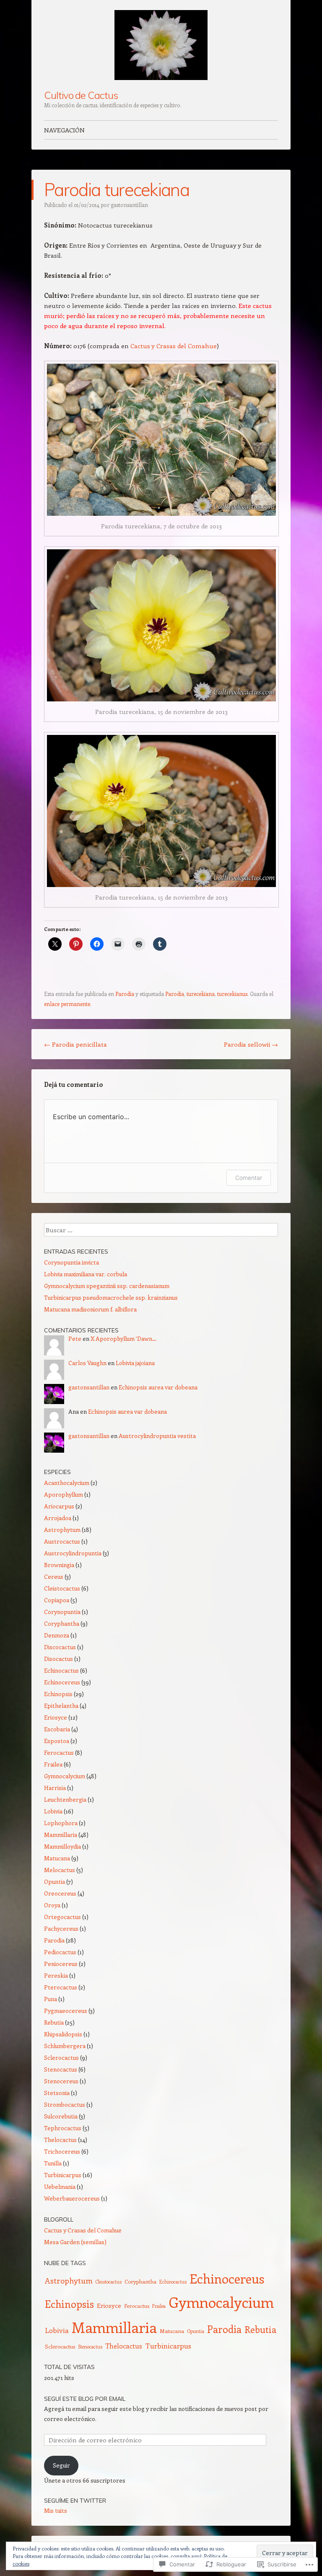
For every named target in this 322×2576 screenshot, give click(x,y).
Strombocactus (65, 2104)
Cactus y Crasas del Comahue (174, 346)
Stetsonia (57, 2093)
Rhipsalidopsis (63, 2034)
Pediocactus (60, 1952)
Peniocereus (61, 1964)
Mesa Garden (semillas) (75, 2242)
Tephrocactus (63, 2128)
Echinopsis (58, 1694)
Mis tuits (56, 2510)
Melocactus (60, 1870)
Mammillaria (61, 1835)
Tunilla (53, 2163)
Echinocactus (61, 1670)
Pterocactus (61, 1987)
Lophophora (61, 1823)
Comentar (249, 1178)
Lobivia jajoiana (135, 1363)
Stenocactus (61, 2069)
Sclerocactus (61, 2057)
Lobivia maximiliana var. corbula (86, 1274)
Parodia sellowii (251, 1044)
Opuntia (55, 1882)
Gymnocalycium (65, 1776)
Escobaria (57, 1729)
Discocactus (60, 1647)
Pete (75, 1338)
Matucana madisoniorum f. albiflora (90, 1309)
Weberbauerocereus (72, 2198)
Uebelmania (60, 2187)
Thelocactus (60, 2140)
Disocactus (58, 1659)
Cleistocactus (62, 1588)
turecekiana (201, 994)
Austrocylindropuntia (73, 1553)
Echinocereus (62, 1682)
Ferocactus (59, 1752)
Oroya (52, 1905)
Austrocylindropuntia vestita (157, 1436)
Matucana (57, 1858)
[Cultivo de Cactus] (161, 45)
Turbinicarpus (63, 2175)
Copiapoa (57, 1600)
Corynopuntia (62, 1612)
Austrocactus (62, 1541)
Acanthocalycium (67, 1483)
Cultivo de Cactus (81, 95)
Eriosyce (56, 1717)
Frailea (53, 1764)
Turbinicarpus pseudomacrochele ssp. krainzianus (111, 1297)
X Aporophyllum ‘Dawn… (123, 1338)
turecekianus (232, 994)
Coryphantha (62, 1623)
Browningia (59, 1565)
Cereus (54, 1576)
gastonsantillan (129, 205)
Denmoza (57, 1635)
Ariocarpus (59, 1506)
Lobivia (53, 1811)
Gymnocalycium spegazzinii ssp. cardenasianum (107, 1286)
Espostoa (57, 1741)
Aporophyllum (64, 1494)
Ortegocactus (62, 1917)
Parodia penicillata (75, 1044)
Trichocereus (62, 2151)
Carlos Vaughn (87, 1363)
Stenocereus (61, 2081)
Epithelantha (61, 1706)
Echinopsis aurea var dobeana (158, 1387)
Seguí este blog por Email (85, 2399)
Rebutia (54, 2022)
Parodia (125, 994)
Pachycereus (61, 1928)
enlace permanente (67, 1004)
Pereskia (56, 1975)
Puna (51, 1999)
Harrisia (55, 1788)
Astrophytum (62, 1530)
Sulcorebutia (61, 2116)
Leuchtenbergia (65, 1799)
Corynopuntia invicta (71, 1262)
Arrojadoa (58, 1518)
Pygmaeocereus (66, 2011)
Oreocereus (60, 1893)
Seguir (61, 2465)
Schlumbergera (65, 2046)
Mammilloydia (62, 1846)
